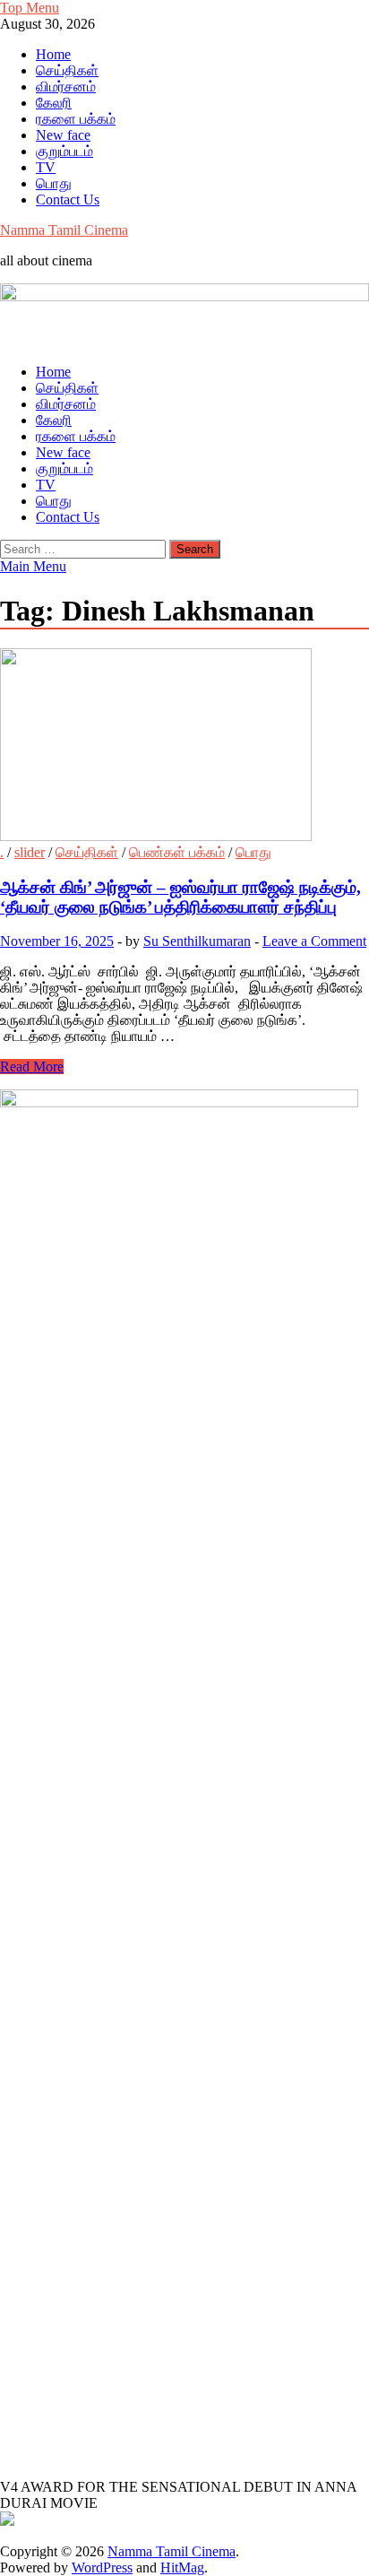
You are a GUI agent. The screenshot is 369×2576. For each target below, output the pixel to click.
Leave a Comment (314, 941)
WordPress (102, 2567)
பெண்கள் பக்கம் (177, 852)
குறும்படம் (64, 151)
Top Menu (30, 8)
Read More (32, 1067)
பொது (54, 183)
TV (46, 167)
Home (53, 54)
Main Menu (33, 566)
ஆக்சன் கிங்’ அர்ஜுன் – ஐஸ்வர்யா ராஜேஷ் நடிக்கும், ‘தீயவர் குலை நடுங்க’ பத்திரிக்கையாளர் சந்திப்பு (180, 897)
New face (63, 135)
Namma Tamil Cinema (64, 230)
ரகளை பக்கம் (76, 119)
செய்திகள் (67, 70)
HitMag (182, 2567)
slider (30, 852)
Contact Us (68, 199)
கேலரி (54, 103)
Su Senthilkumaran (197, 941)
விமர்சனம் (66, 87)
